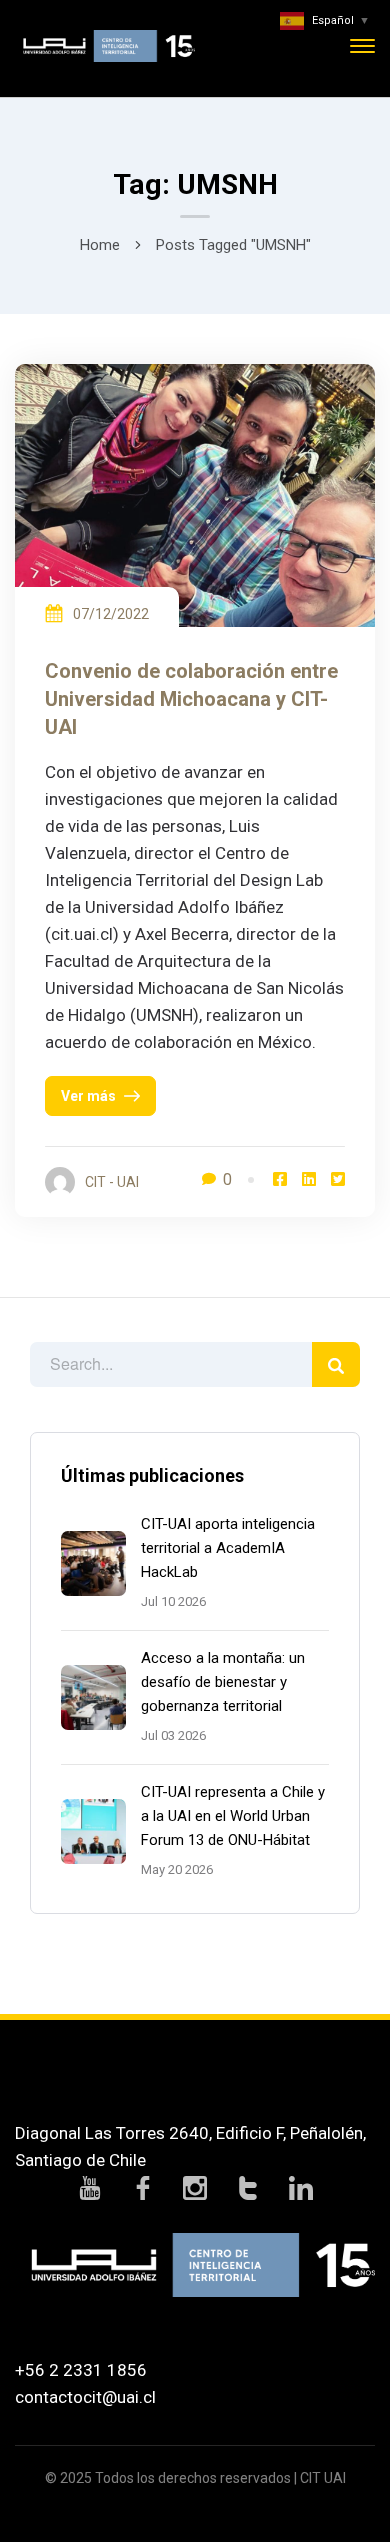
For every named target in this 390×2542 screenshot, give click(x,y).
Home (100, 245)
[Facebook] (280, 1179)
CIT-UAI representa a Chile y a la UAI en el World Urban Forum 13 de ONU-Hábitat (233, 1816)
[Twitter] (338, 1179)
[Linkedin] (309, 1179)
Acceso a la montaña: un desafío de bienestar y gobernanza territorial (223, 1682)
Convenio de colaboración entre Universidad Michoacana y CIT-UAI (191, 699)
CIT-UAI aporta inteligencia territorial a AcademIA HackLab (228, 1548)
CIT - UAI (112, 1182)
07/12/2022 (111, 614)
